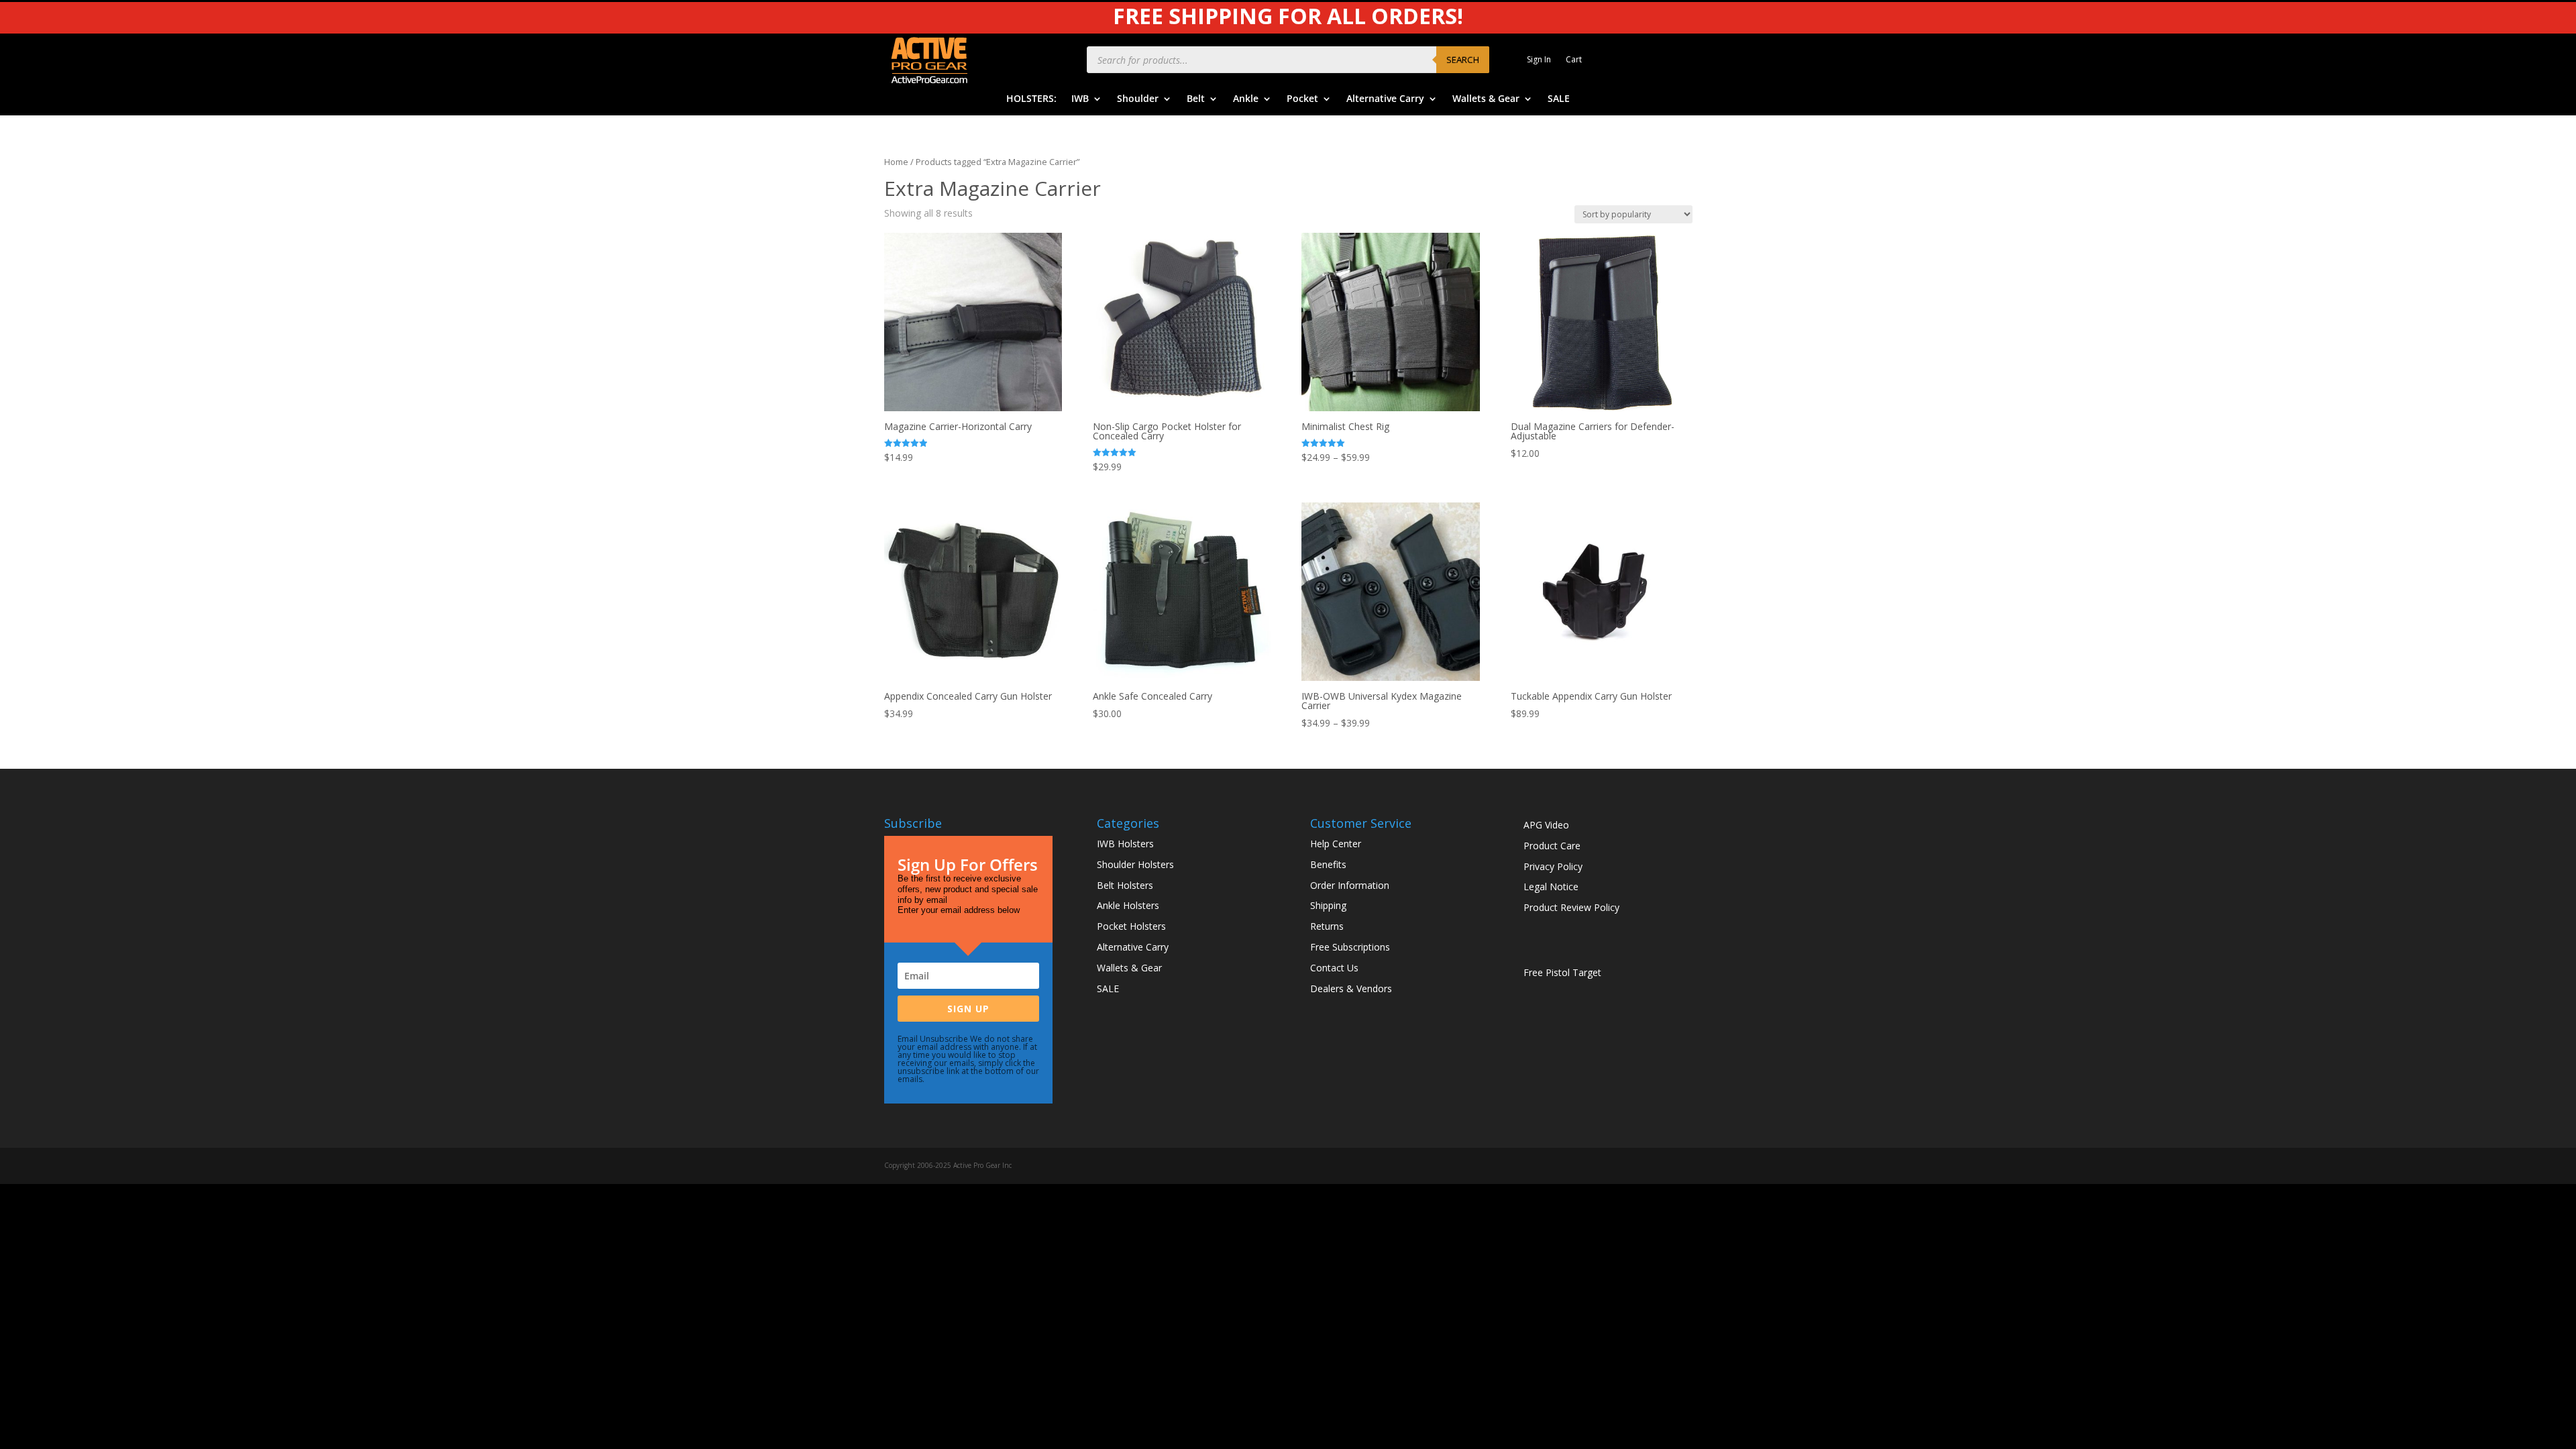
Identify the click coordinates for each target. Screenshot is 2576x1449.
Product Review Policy (1571, 907)
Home (896, 162)
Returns (1327, 926)
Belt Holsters (1125, 885)
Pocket (1302, 99)
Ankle (1246, 99)
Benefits (1328, 864)
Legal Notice (1551, 887)
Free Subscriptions (1350, 947)
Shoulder (1138, 99)
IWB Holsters (1125, 844)
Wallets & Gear (1486, 99)
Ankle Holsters (1128, 905)
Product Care (1552, 846)
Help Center (1336, 844)
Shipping (1328, 905)
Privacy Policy (1553, 866)
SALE (1559, 99)
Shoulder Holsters (1135, 864)
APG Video (1546, 825)
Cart (1574, 60)
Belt (1196, 99)
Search (1463, 60)
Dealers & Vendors (1351, 988)
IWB (1080, 99)
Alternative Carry (1385, 99)
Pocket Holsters (1131, 926)
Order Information (1350, 885)
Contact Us (1334, 968)
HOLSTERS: (1031, 99)
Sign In (1539, 60)
